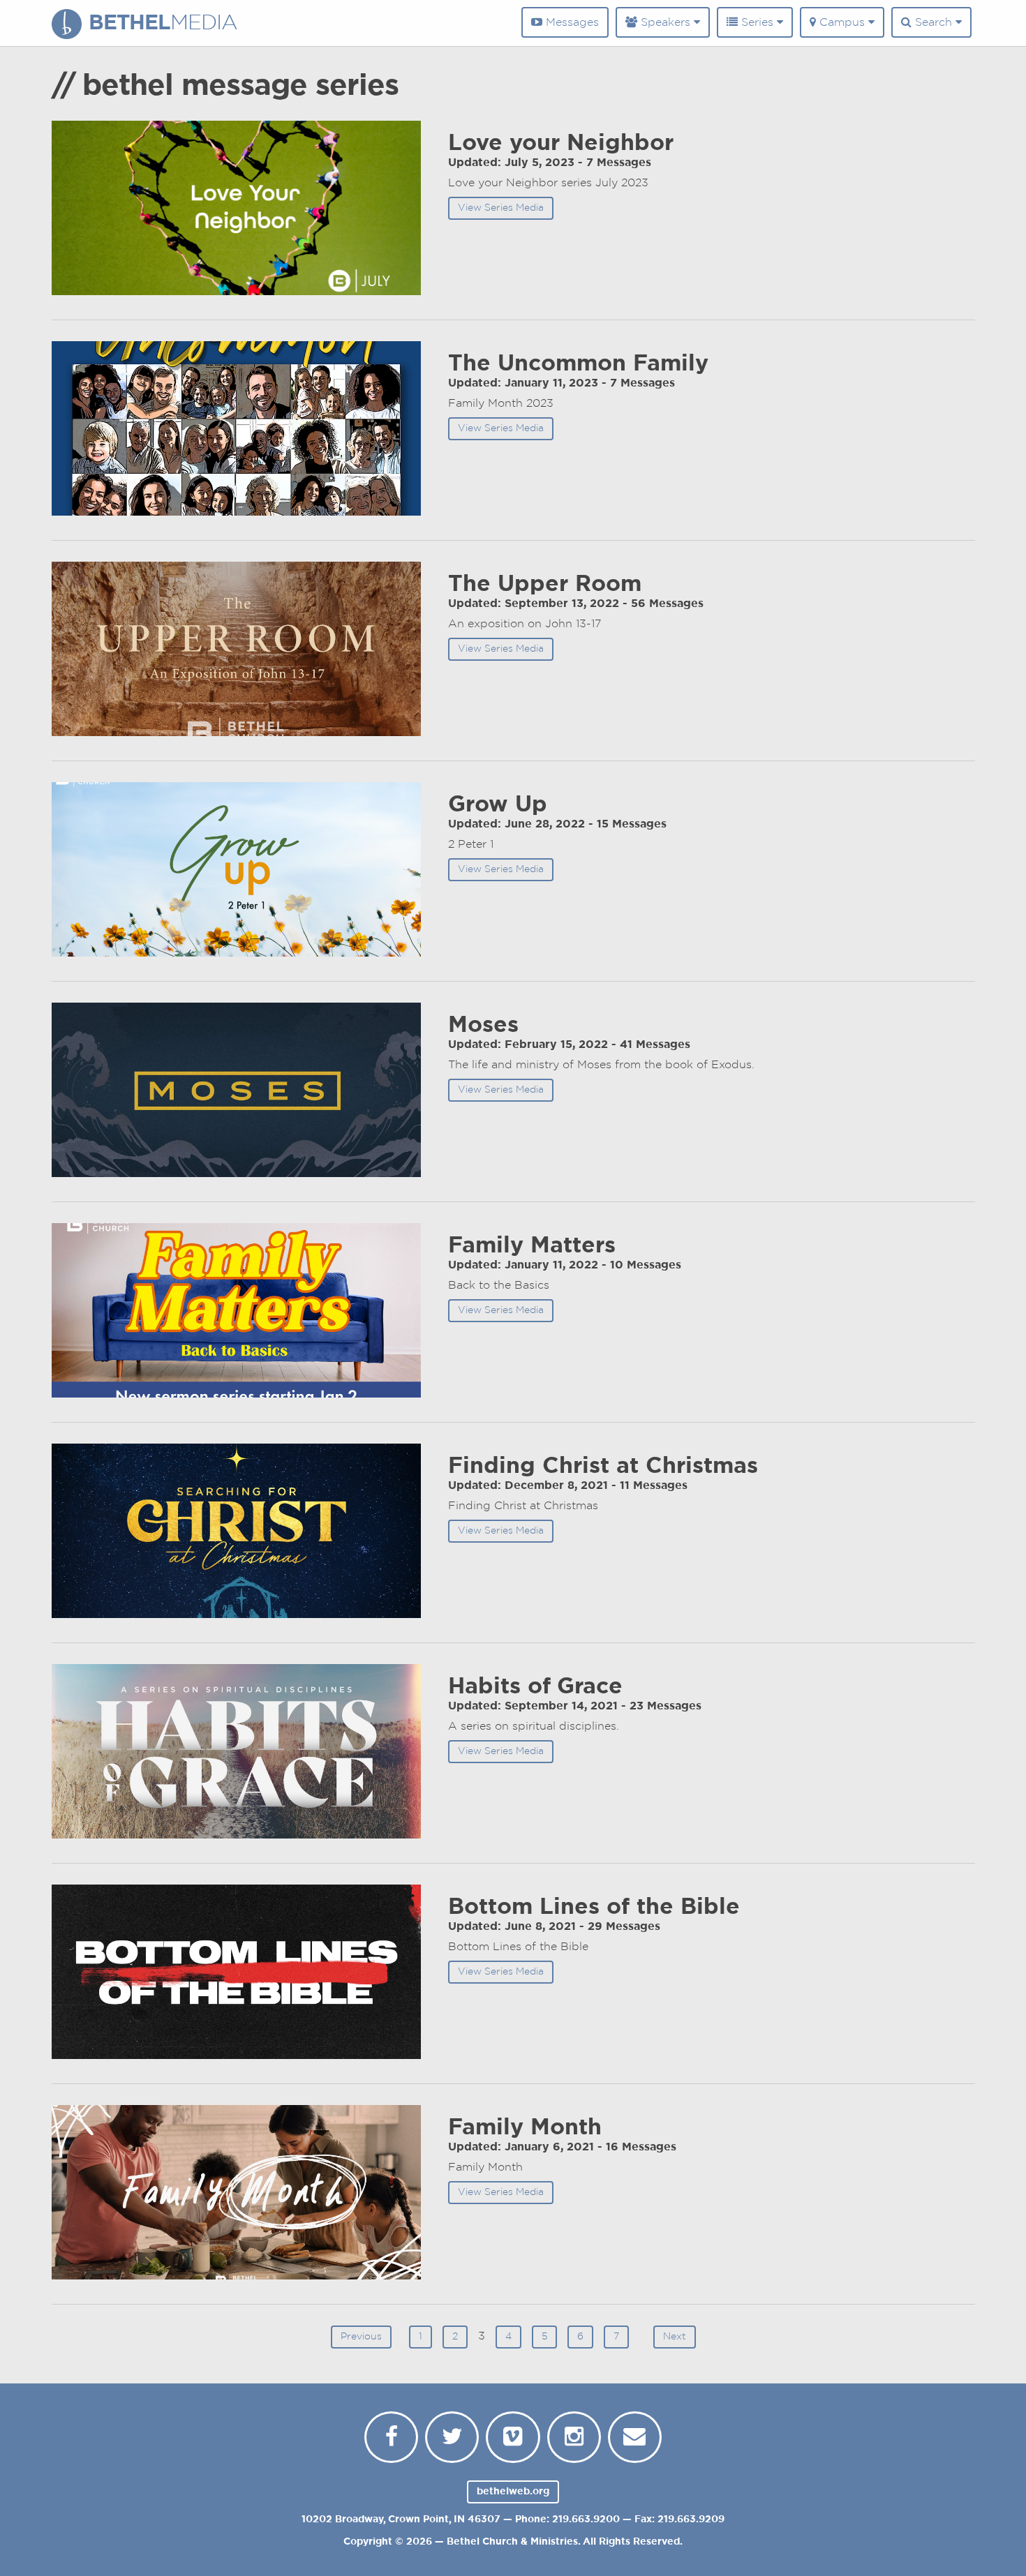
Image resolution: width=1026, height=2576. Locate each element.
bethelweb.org (513, 2492)
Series (757, 22)
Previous (361, 2337)
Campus (842, 22)
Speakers (666, 22)
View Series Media (501, 208)
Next (675, 2337)
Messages (571, 22)
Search (934, 22)
